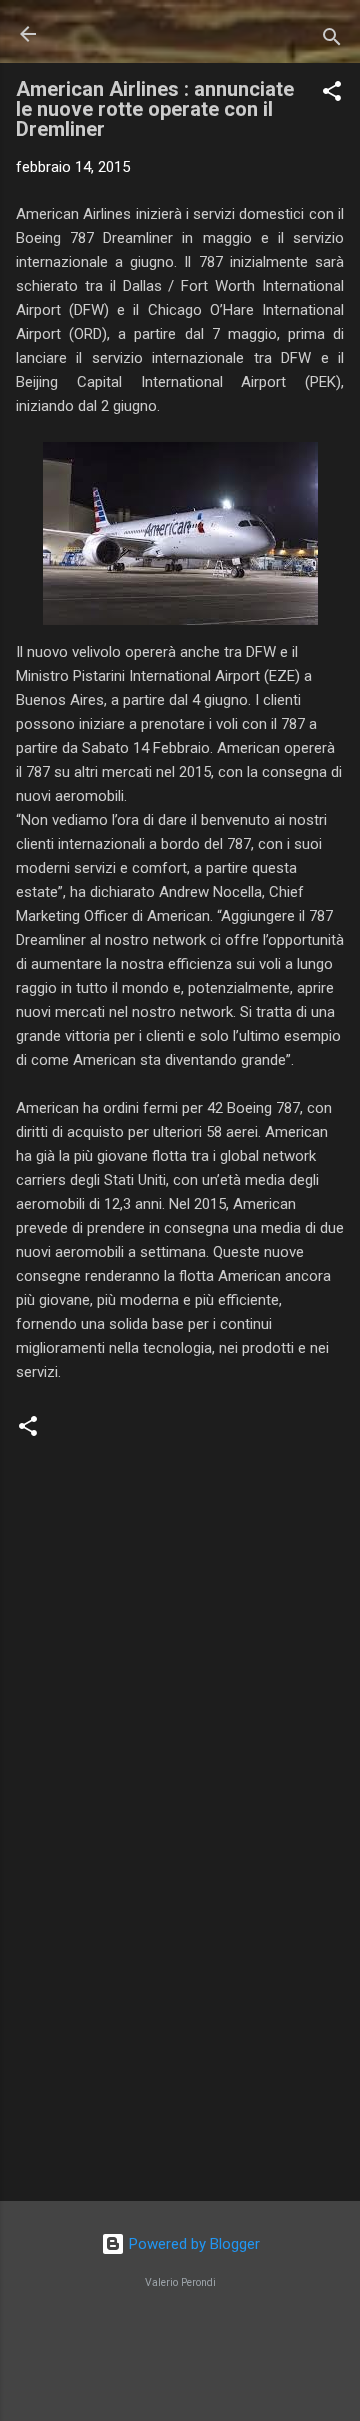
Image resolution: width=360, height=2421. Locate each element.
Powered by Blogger (192, 2244)
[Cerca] (332, 40)
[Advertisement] (180, 2044)
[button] (332, 94)
